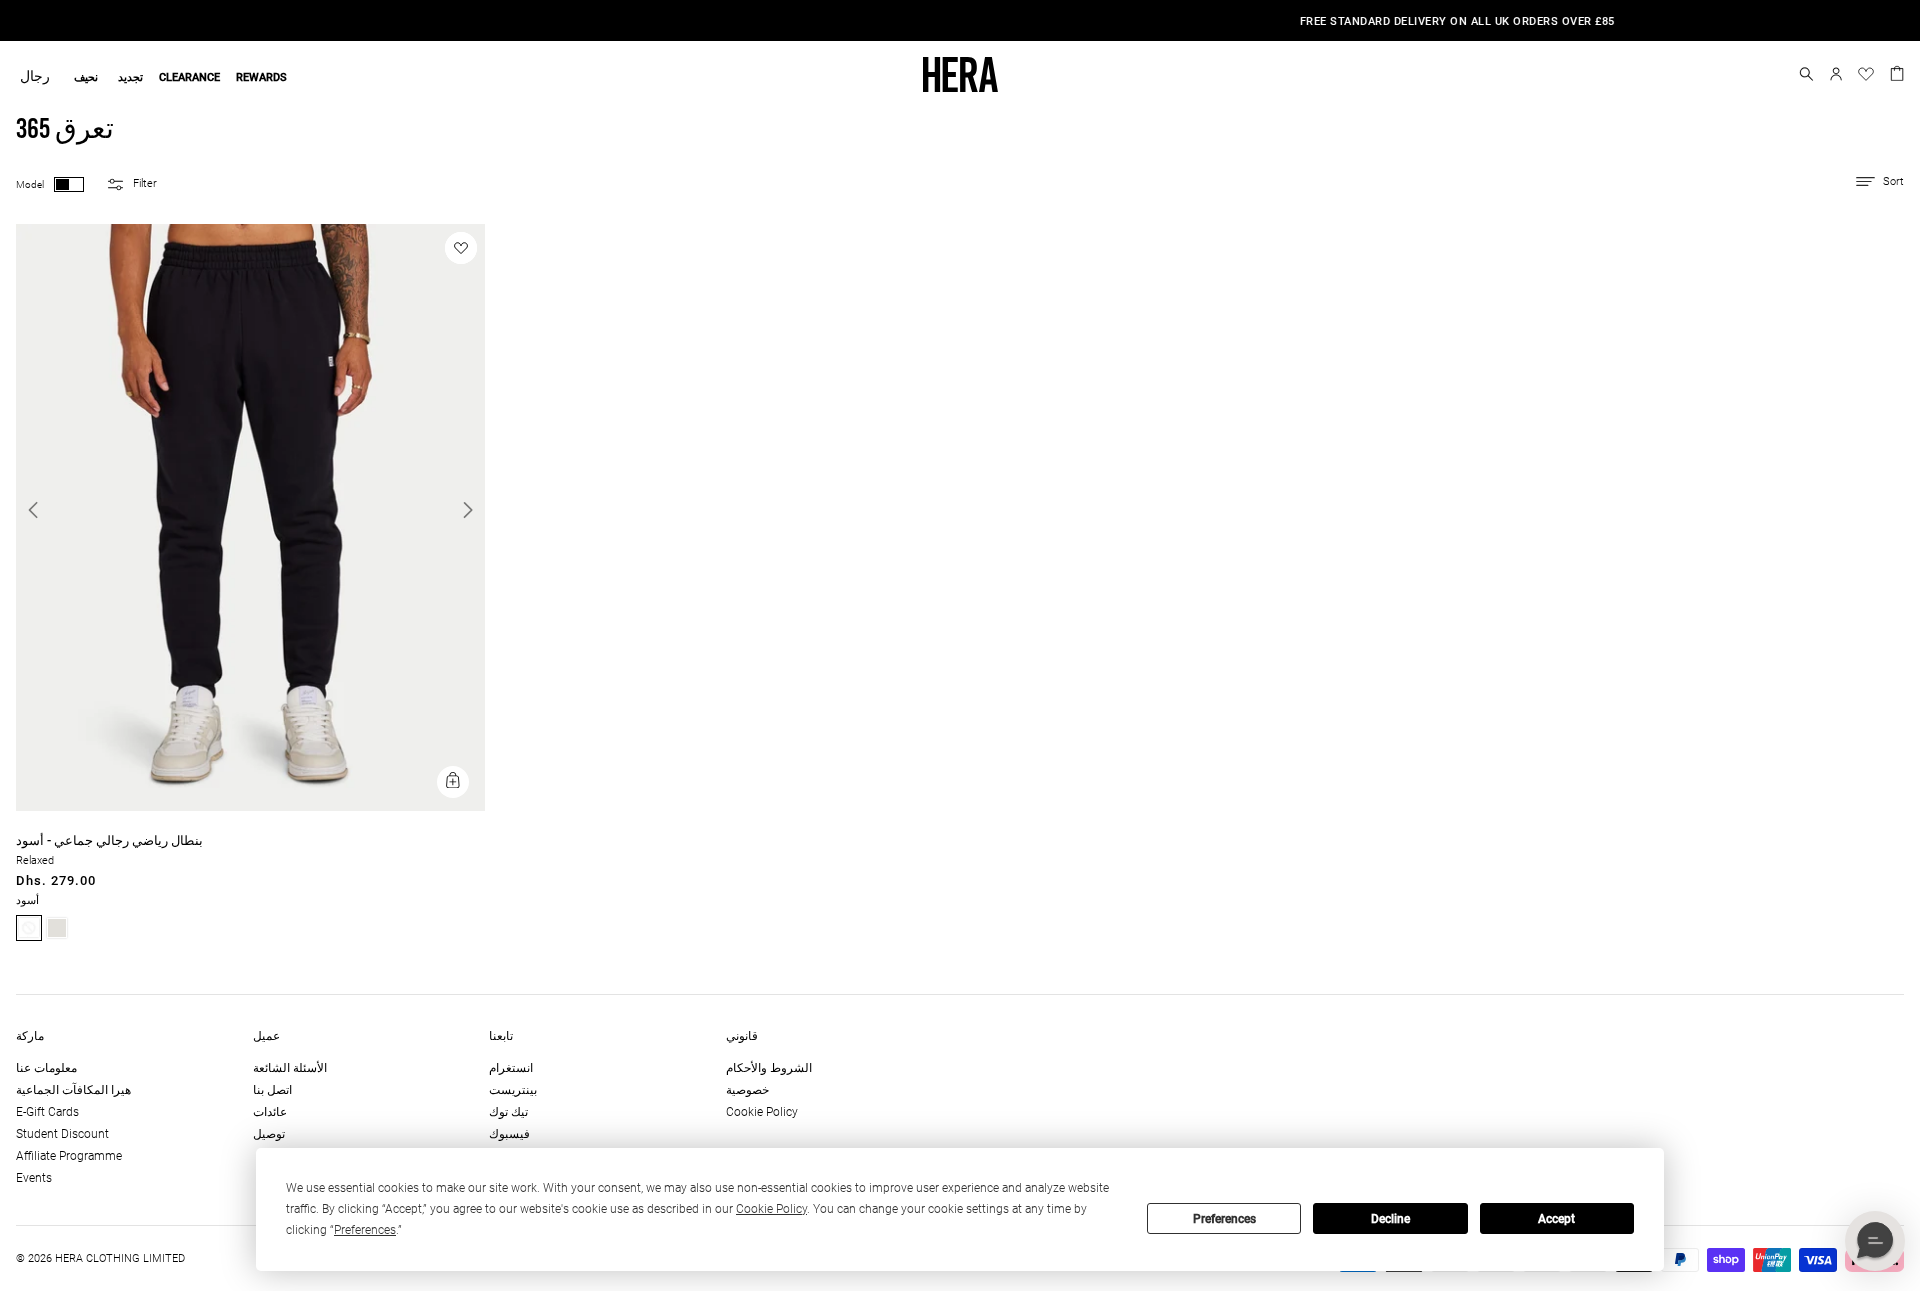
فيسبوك (509, 1134)
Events (34, 1178)
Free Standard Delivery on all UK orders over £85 (960, 21)
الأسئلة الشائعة (290, 1068)
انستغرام (511, 1068)
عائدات (270, 1112)
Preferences (1224, 1219)
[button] (1806, 74)
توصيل (269, 1134)
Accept (1556, 1219)
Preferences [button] (365, 1230)
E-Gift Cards (47, 1112)
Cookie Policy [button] (771, 1209)
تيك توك (508, 1112)
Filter (145, 183)
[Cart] (1897, 72)
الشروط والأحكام (769, 1068)
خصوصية (747, 1090)
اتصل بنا (272, 1090)
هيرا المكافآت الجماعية (73, 1090)
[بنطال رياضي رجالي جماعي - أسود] (250, 807)
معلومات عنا (46, 1068)
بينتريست (513, 1090)
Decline (1390, 1219)
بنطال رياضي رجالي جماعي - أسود (109, 840)
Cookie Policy (762, 1112)
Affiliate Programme (69, 1156)
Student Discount (62, 1134)
